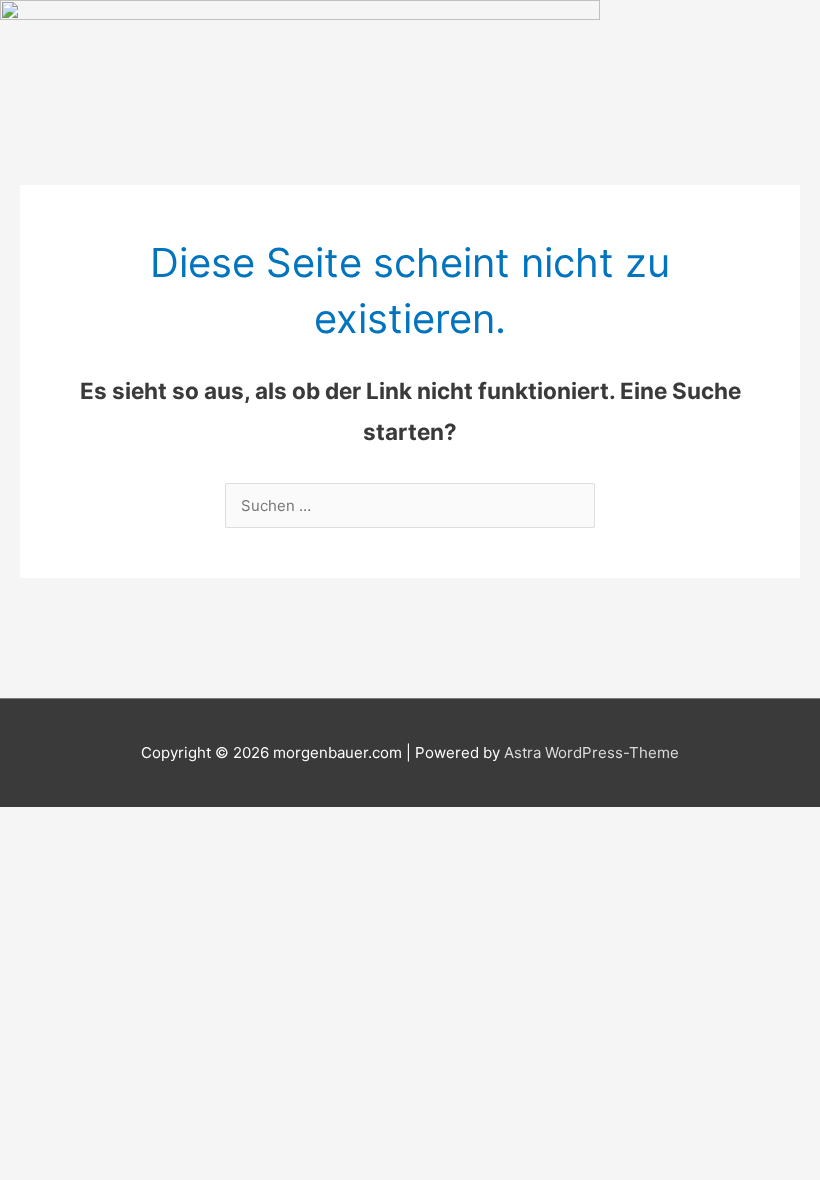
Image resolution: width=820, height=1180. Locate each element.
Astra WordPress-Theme (591, 752)
